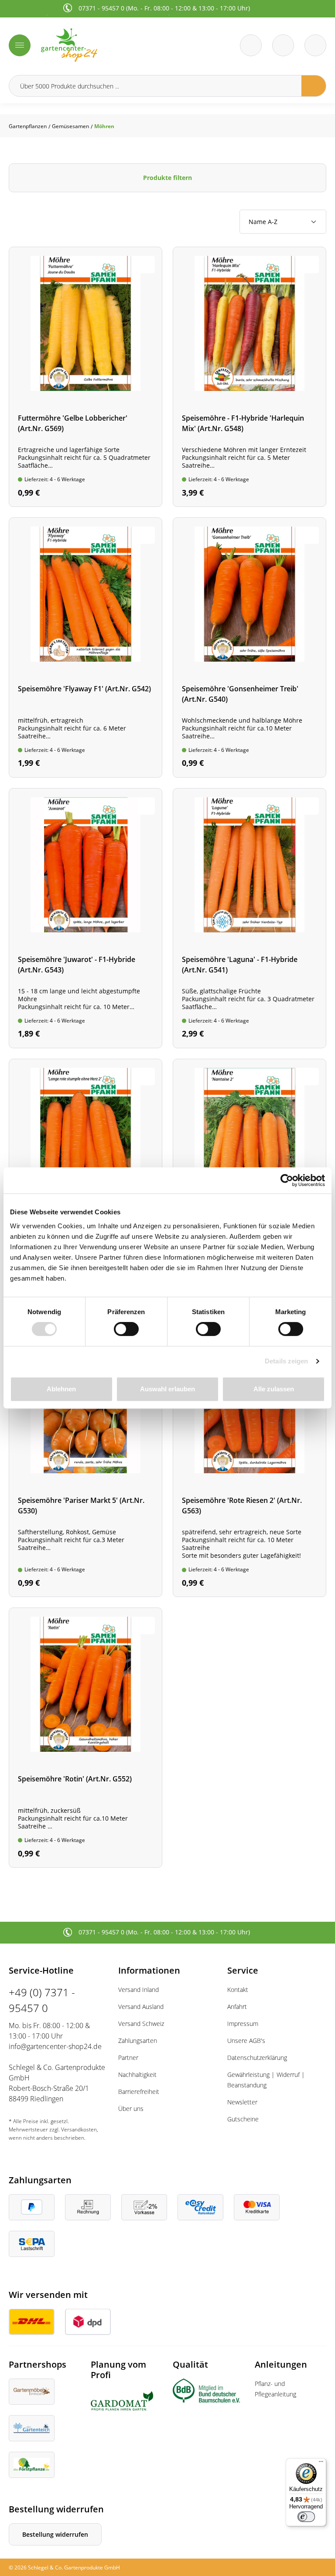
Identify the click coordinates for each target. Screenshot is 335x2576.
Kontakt (238, 1990)
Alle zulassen (274, 1389)
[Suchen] (314, 86)
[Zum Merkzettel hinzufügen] (146, 265)
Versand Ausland (141, 2007)
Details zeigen (286, 1361)
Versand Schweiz (141, 2024)
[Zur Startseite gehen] (102, 45)
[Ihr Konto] (315, 45)
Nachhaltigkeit (137, 2075)
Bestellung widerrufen (55, 2534)
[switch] (126, 1329)
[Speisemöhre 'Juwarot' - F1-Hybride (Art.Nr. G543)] (85, 918)
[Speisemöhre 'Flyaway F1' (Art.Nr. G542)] (85, 647)
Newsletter (242, 2102)
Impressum (243, 2024)
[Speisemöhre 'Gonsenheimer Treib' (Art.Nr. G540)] (250, 647)
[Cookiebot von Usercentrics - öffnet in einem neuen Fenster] (287, 1180)
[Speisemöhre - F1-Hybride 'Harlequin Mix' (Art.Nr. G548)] (250, 377)
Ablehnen (61, 1389)
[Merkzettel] (251, 45)
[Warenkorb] (283, 45)
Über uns (131, 2109)
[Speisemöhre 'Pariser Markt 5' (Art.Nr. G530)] (85, 1463)
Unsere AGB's (246, 2041)
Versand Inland (138, 1990)
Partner (128, 2058)
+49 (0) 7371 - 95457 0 (42, 2000)
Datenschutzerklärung (257, 2058)
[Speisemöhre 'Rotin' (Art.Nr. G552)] (85, 1738)
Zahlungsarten (138, 2041)
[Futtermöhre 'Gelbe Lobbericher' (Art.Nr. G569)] (85, 377)
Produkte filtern (167, 178)
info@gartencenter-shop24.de (55, 2046)
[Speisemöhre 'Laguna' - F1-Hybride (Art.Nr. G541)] (250, 918)
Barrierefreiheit (139, 2092)
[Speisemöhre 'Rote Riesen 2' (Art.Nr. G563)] (250, 1463)
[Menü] (20, 45)
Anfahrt (237, 2007)
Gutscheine (243, 2119)
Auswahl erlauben (167, 1389)
